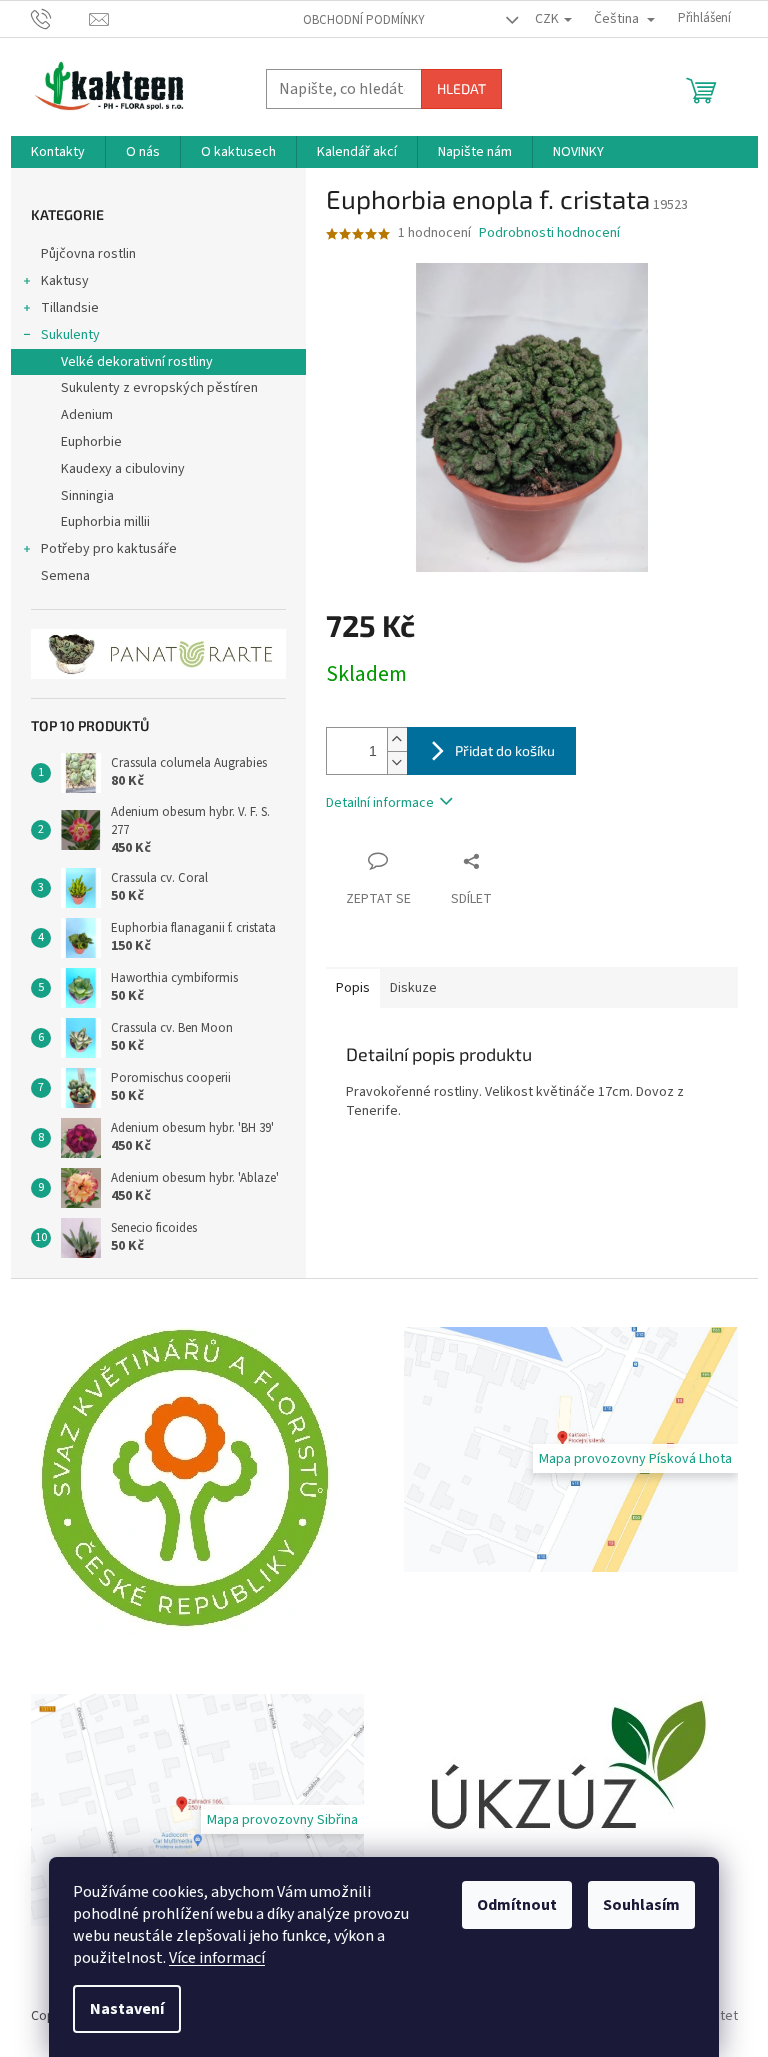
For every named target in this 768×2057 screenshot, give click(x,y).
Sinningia (87, 496)
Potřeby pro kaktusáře (109, 549)
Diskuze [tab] (413, 988)
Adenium (87, 415)
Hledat (461, 88)
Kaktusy (65, 281)
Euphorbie (91, 442)
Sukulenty (70, 335)
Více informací (217, 1958)
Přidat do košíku (505, 750)
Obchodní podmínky (364, 20)
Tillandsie (70, 308)
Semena (65, 576)
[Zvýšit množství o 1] (397, 739)
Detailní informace (380, 803)
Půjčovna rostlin (88, 254)
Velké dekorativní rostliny (137, 362)
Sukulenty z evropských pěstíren (159, 388)
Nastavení (127, 2009)
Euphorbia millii (105, 522)
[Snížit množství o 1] (397, 762)
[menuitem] (58, 152)
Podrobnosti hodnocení (549, 233)
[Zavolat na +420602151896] (60, 18)
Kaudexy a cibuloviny (123, 469)
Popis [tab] (353, 988)
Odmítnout (517, 1905)
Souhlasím (641, 1905)
